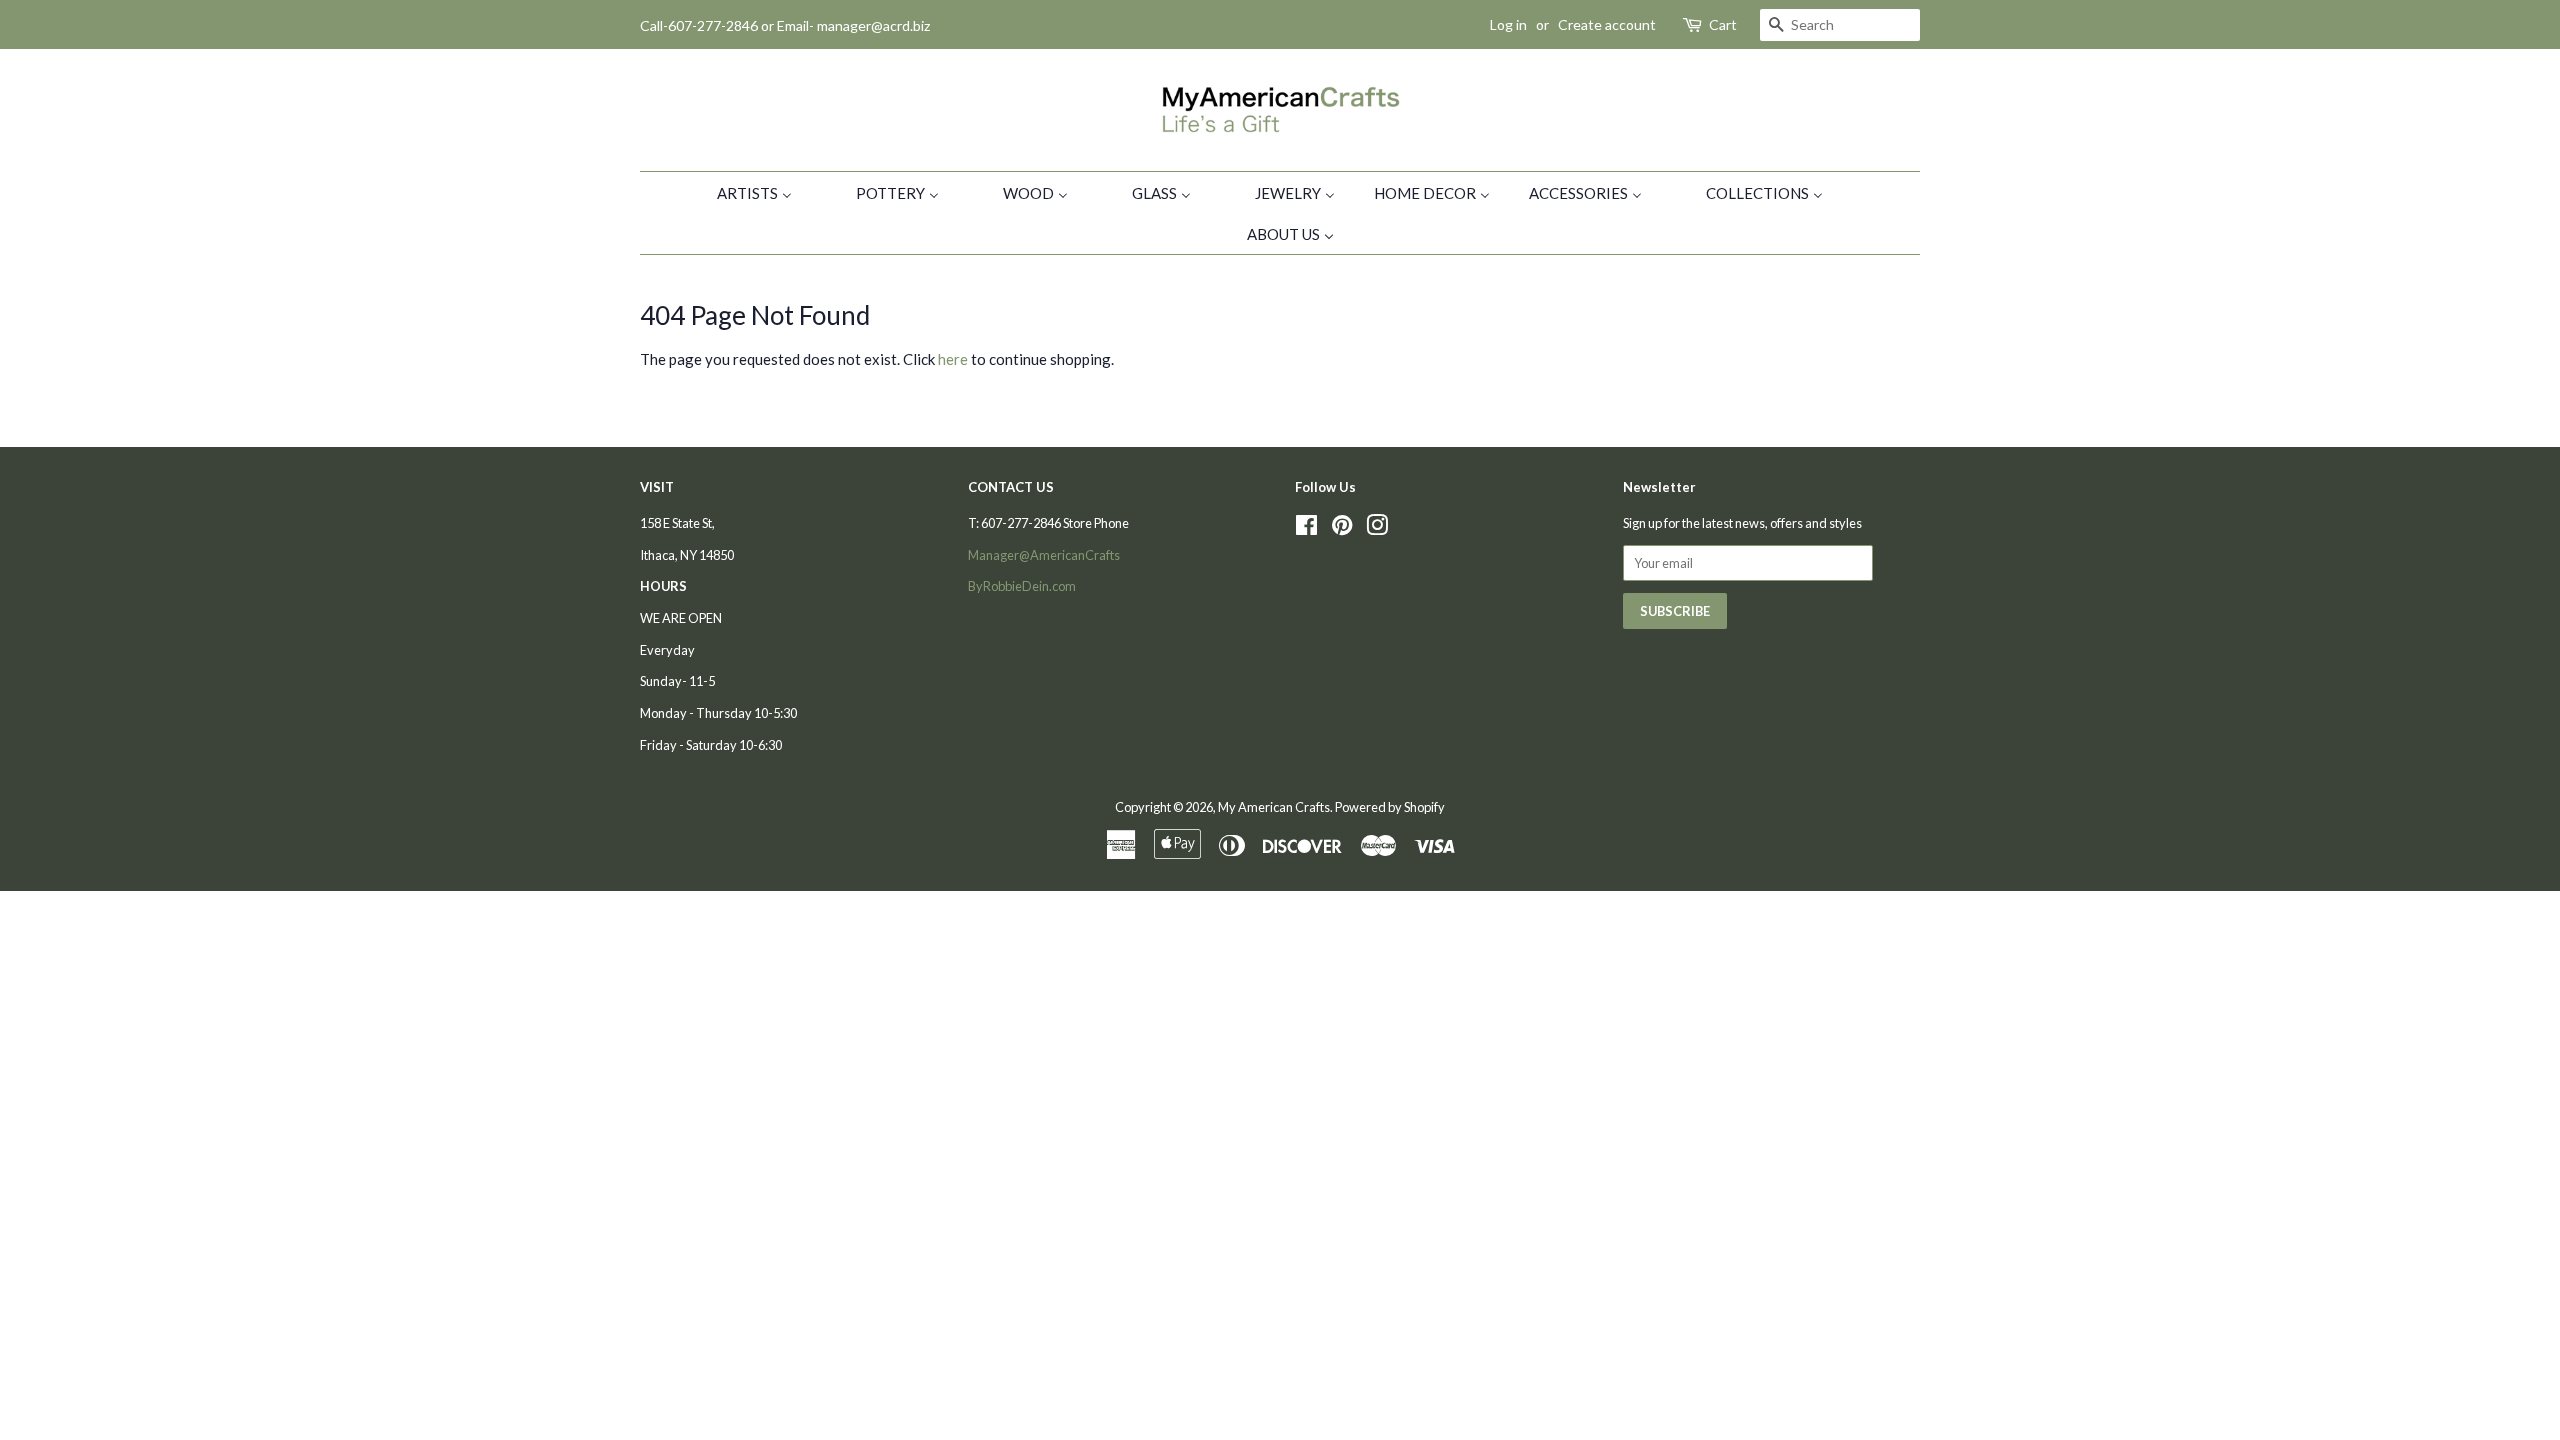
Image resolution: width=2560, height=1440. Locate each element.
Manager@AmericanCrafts (1044, 555)
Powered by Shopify (1390, 807)
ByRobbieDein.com (1022, 586)
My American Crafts (1274, 807)
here (953, 359)
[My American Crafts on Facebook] (1306, 529)
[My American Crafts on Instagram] (1377, 529)
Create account (1607, 24)
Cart (1723, 24)
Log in (1508, 24)
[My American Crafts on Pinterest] (1342, 529)
